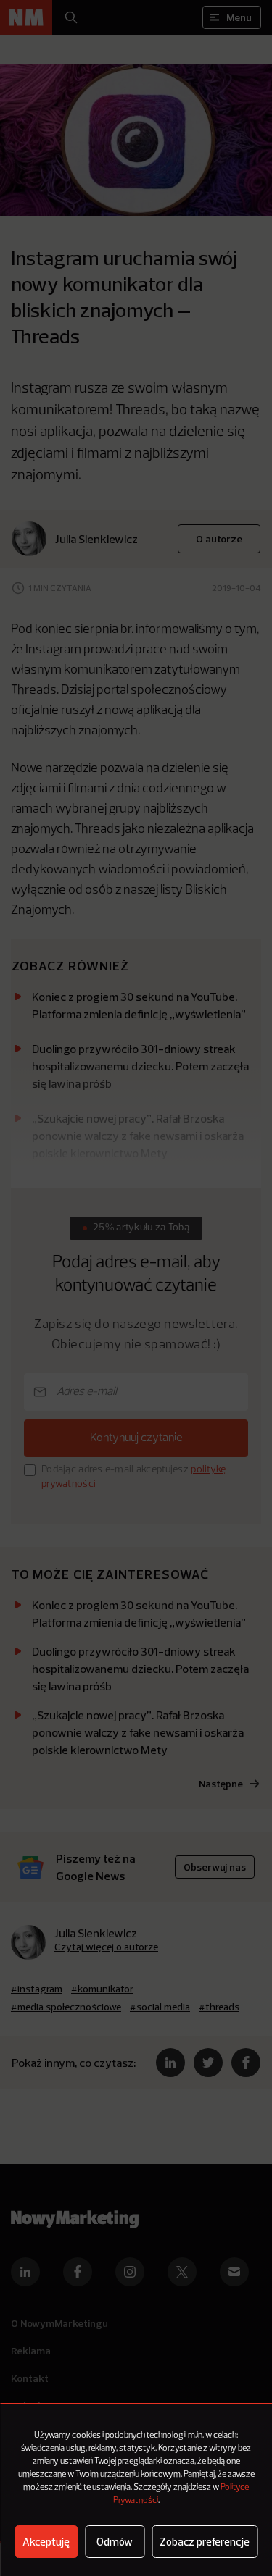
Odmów (115, 2542)
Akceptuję (46, 2542)
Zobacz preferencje (205, 2542)
